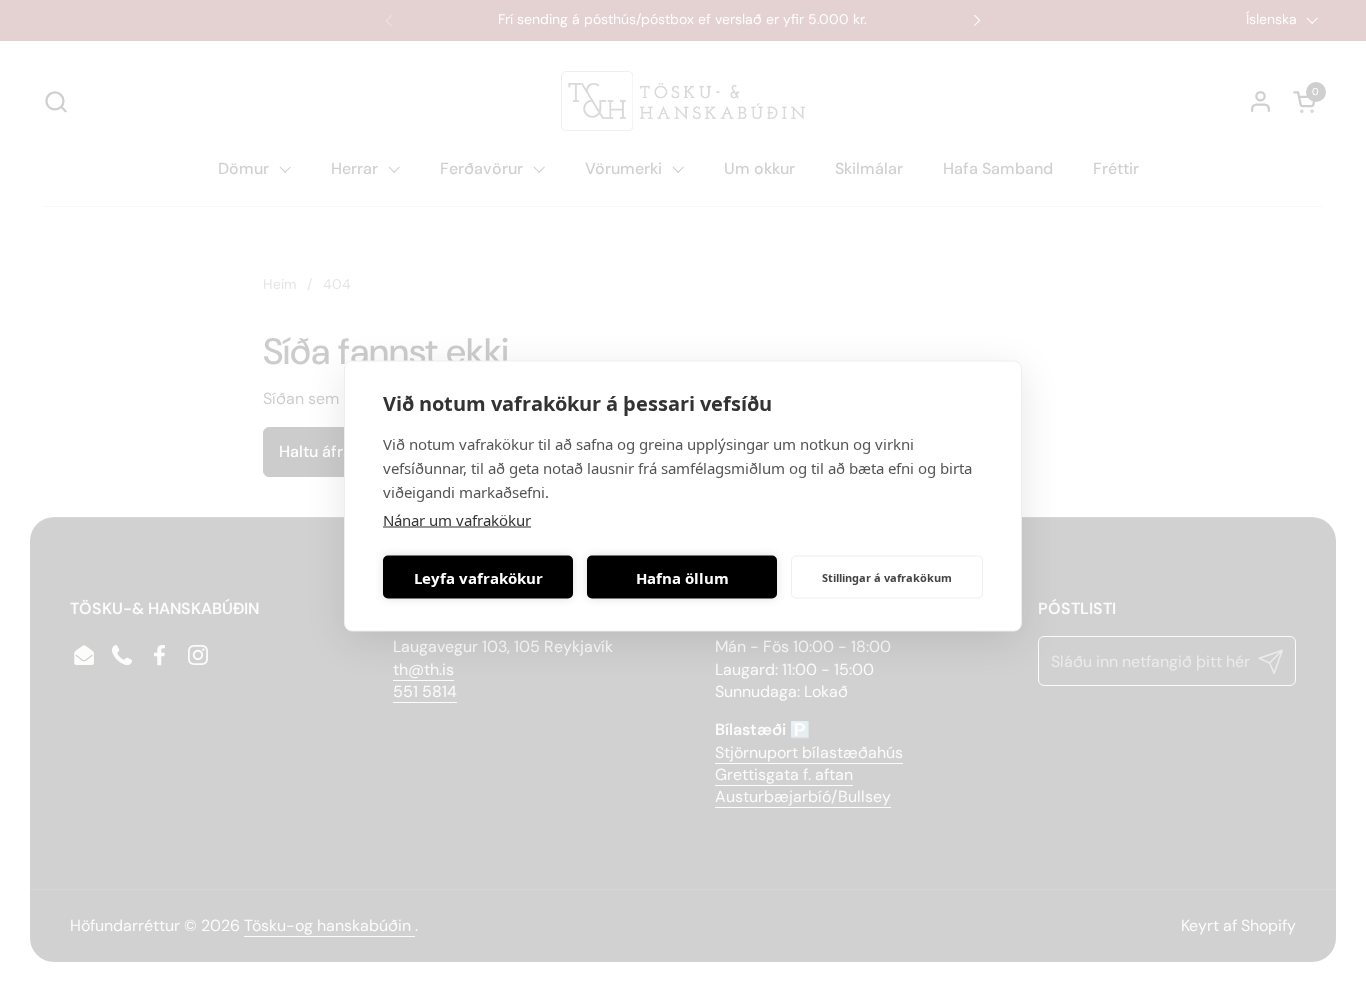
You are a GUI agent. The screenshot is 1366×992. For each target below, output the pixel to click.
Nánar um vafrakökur (457, 520)
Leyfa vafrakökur (478, 577)
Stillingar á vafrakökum (887, 576)
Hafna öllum (682, 577)
